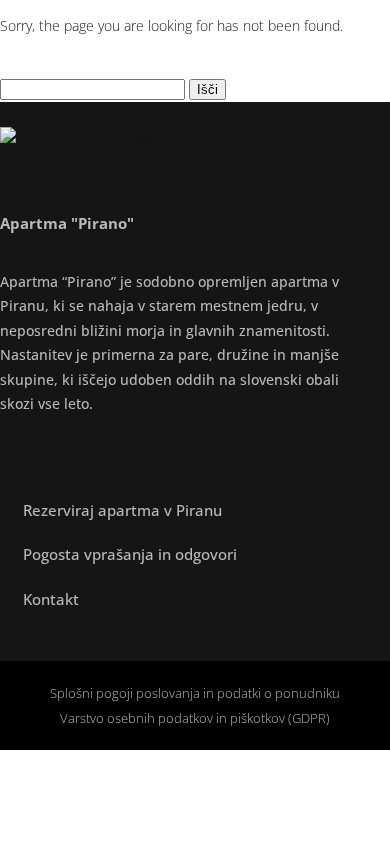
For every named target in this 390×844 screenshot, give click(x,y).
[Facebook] (10, 453)
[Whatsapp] (160, 453)
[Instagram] (60, 453)
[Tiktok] (110, 453)
